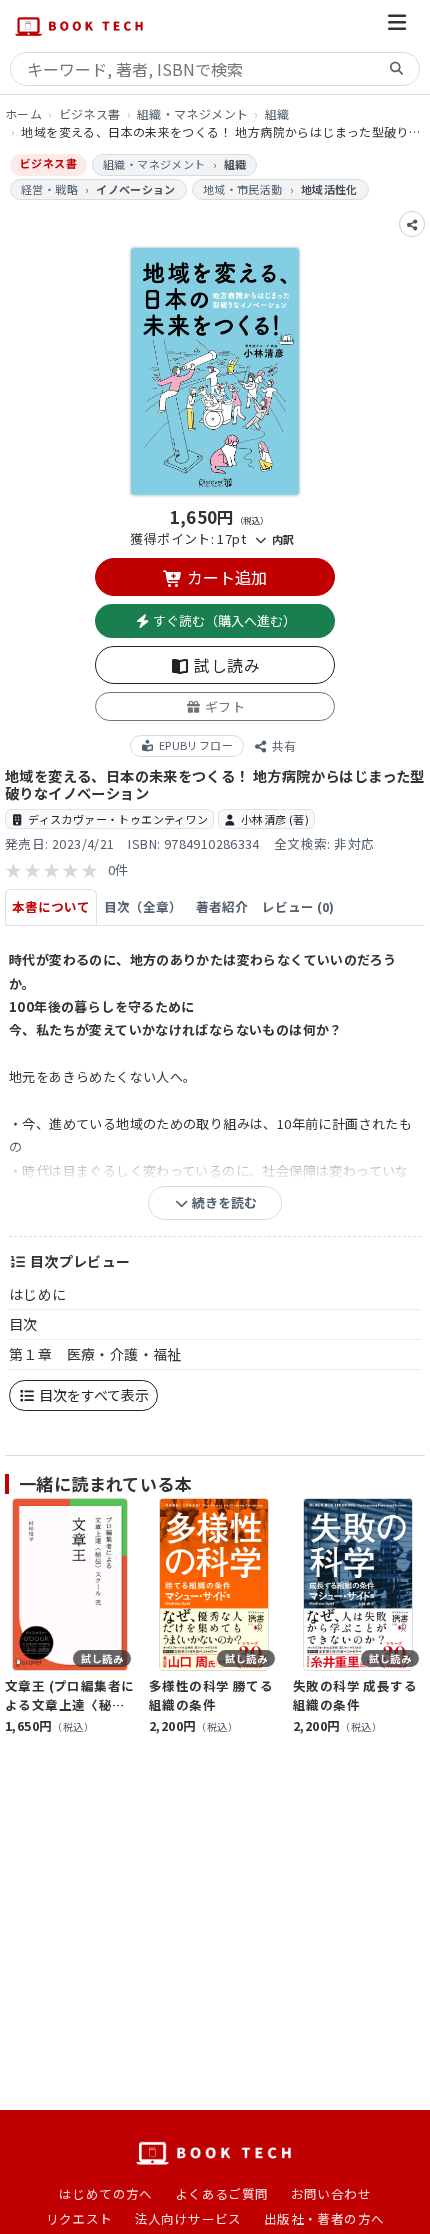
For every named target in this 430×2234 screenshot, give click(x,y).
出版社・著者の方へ (324, 2218)
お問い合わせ (331, 2193)
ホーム (23, 113)
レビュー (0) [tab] (298, 906)
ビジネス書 (90, 113)
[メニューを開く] (397, 25)
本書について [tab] (51, 906)
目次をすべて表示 (92, 1395)
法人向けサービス (188, 2218)
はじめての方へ (106, 2193)
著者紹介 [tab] (222, 906)
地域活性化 (329, 189)
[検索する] (397, 69)
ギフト (223, 706)
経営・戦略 (49, 189)
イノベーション (136, 189)
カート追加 (225, 577)
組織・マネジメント (193, 113)
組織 (277, 113)
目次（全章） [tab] (143, 906)
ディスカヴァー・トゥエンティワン (118, 819)
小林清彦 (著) (275, 819)
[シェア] (412, 224)
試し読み (225, 665)
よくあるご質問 (222, 2193)
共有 (282, 745)
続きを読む (223, 1202)
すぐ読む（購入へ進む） (223, 620)
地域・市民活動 (243, 189)
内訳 (281, 539)
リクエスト (79, 2218)
